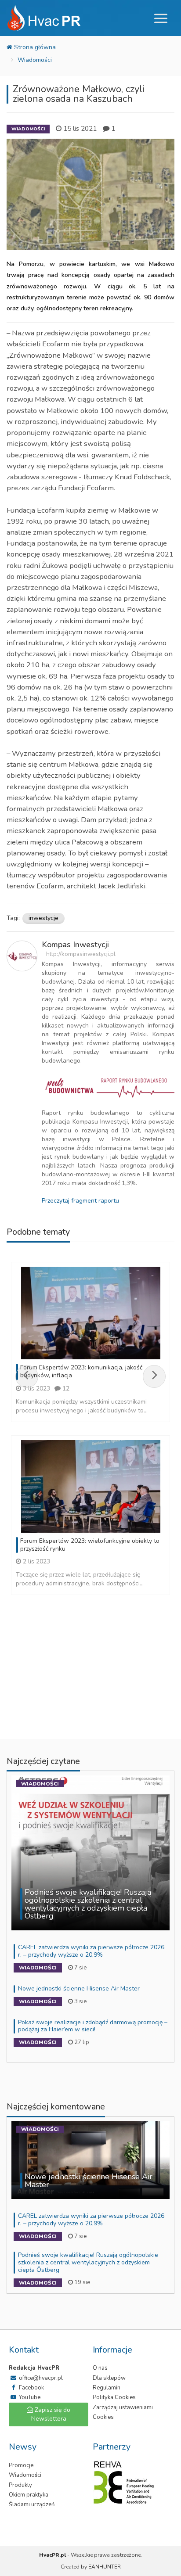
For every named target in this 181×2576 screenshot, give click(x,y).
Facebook (31, 2388)
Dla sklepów (109, 2378)
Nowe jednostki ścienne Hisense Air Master (79, 1989)
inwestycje (43, 918)
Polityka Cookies (114, 2397)
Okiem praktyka (29, 2495)
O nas (100, 2368)
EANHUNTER (105, 2567)
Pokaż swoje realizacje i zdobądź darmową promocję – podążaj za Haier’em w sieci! (93, 2026)
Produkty (20, 2485)
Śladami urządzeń (32, 2504)
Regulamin (107, 2388)
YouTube (29, 2397)
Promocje (21, 2465)
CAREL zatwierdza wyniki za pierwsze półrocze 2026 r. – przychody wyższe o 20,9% (91, 1951)
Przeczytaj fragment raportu (80, 1201)
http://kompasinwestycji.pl (81, 954)
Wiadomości (35, 60)
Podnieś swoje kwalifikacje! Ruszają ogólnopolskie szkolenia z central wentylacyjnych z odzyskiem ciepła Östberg (88, 2262)
